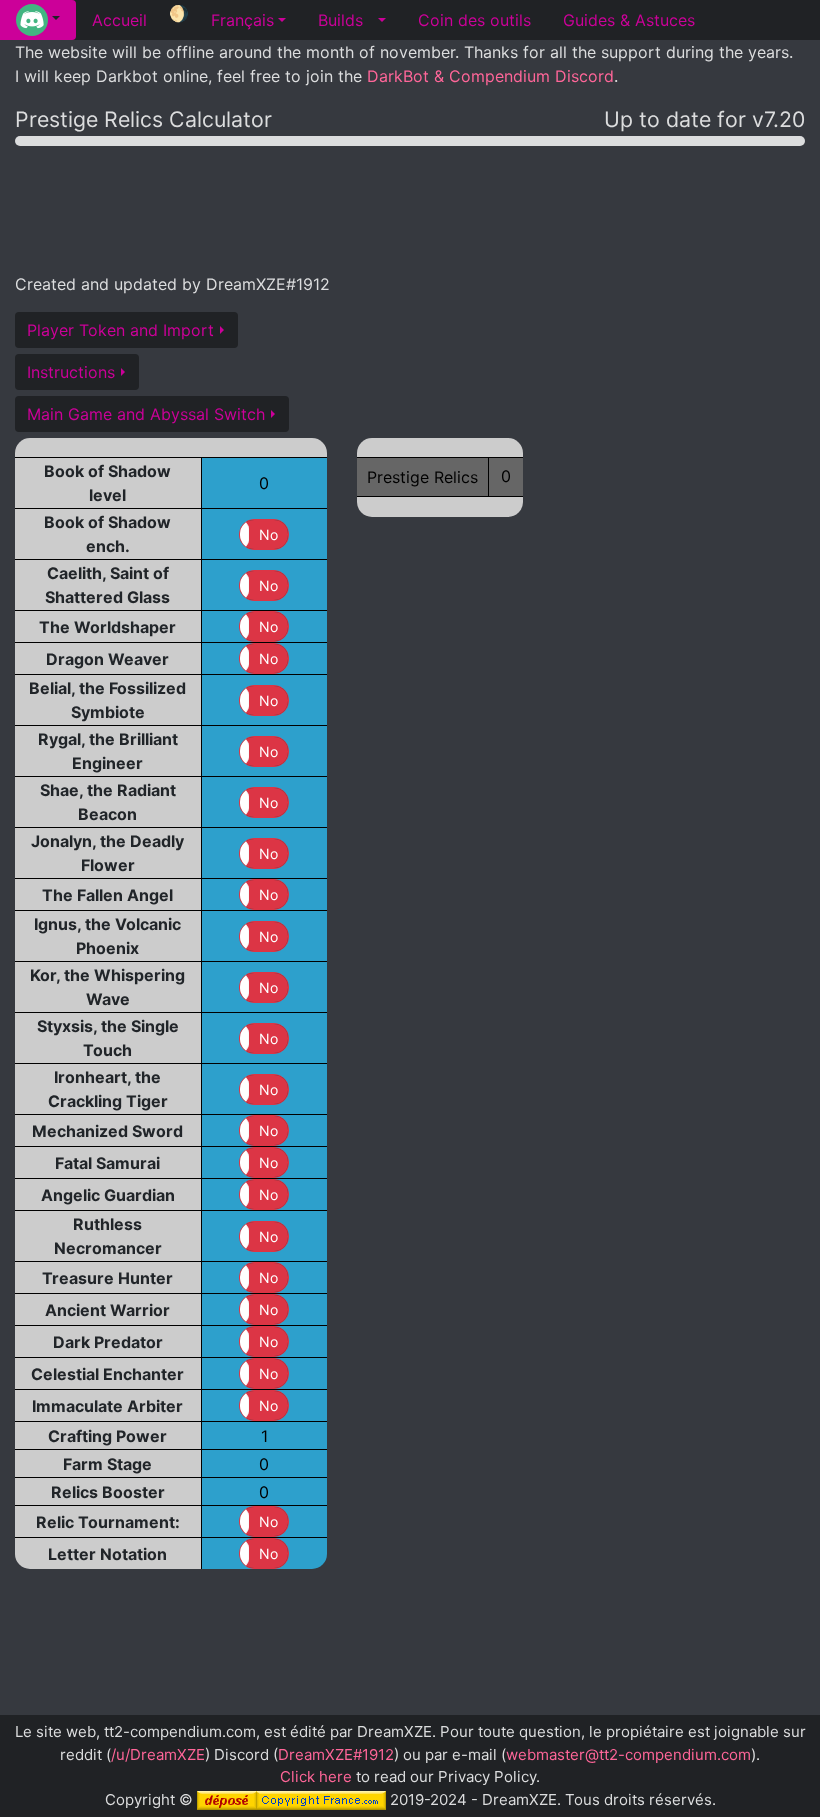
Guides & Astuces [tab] (629, 20)
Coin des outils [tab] (474, 20)
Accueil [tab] (119, 20)
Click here (316, 1776)
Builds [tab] (340, 20)
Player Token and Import (120, 330)
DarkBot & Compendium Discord (490, 76)
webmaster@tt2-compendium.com (628, 1754)
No (268, 534)
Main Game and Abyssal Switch (146, 414)
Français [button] (242, 20)
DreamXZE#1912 (336, 1754)
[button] (38, 20)
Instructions (71, 372)
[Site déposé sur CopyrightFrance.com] (291, 1799)
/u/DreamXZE (158, 1754)
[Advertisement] (410, 206)
